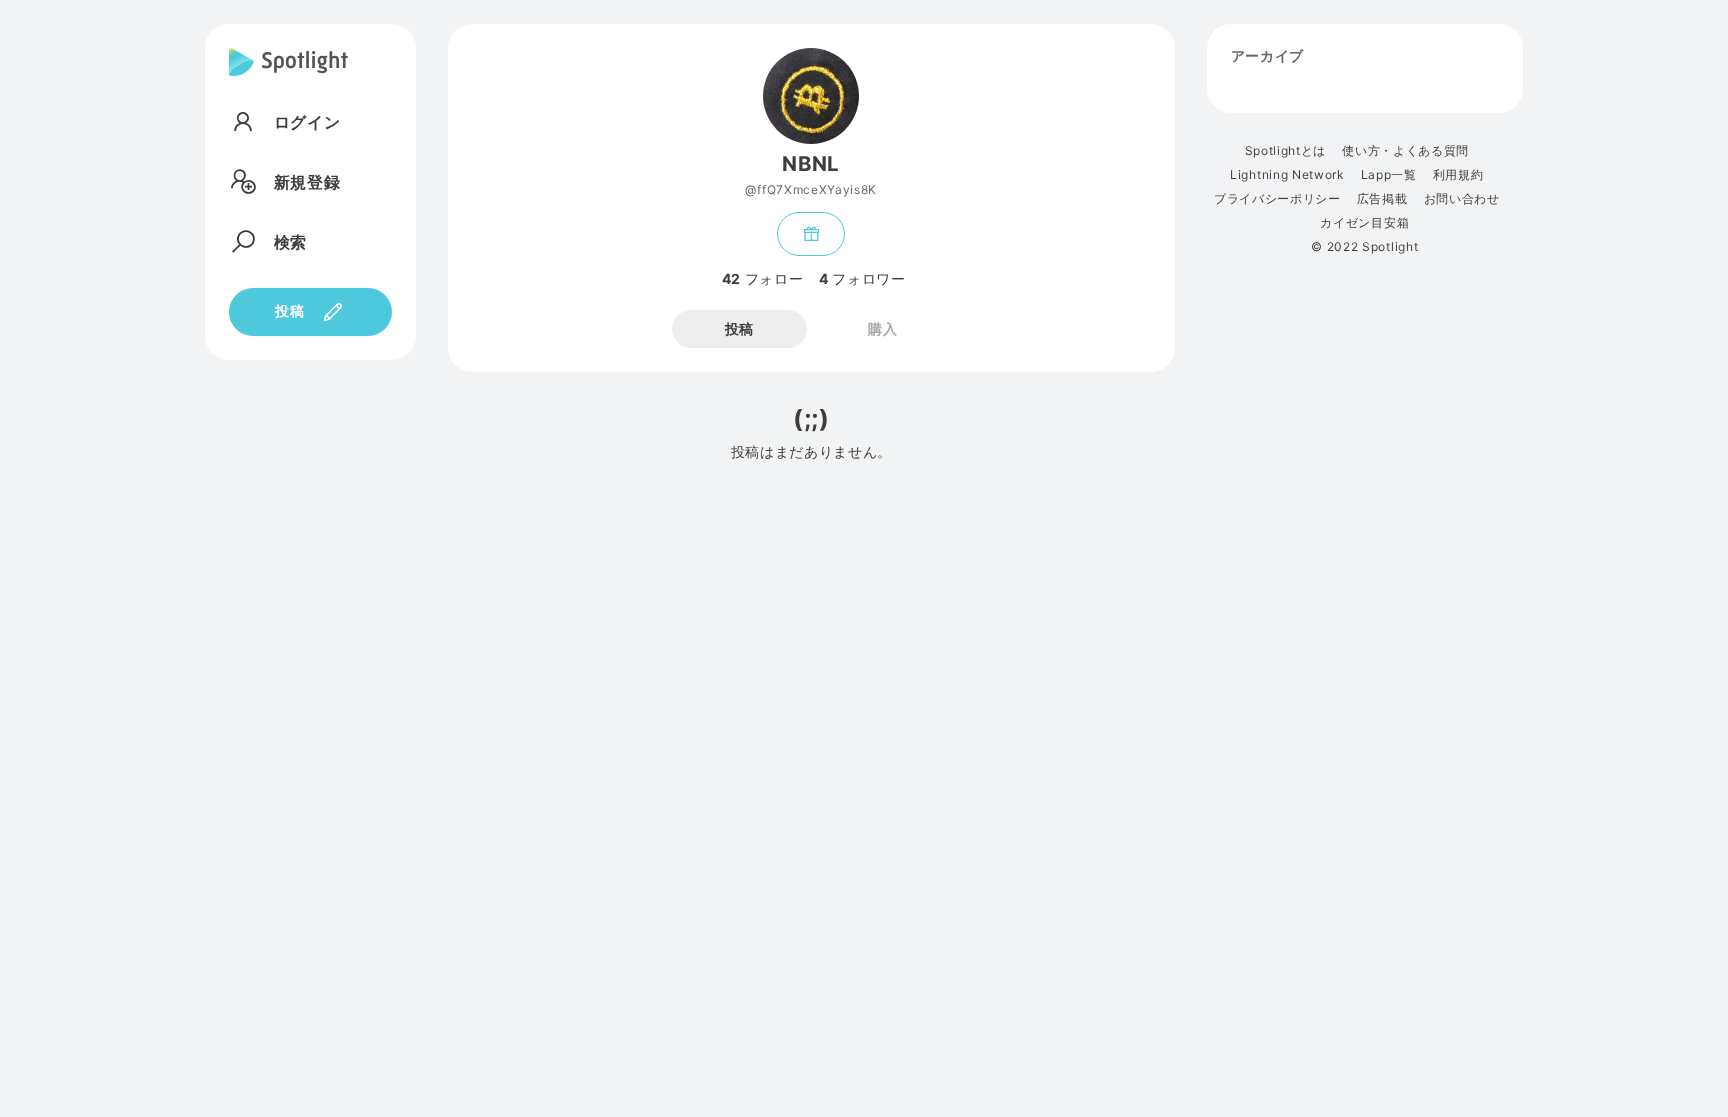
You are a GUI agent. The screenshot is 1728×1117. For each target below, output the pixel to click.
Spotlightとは (1285, 151)
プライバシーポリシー (1277, 199)
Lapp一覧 (1389, 175)
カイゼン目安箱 (1364, 223)
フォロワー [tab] (862, 279)
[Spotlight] (288, 78)
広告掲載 (1382, 199)
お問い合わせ (1462, 199)
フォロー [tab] (762, 279)
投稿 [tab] (739, 328)
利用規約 (1458, 175)
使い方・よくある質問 (1405, 151)
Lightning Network (1287, 175)
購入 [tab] (882, 328)
